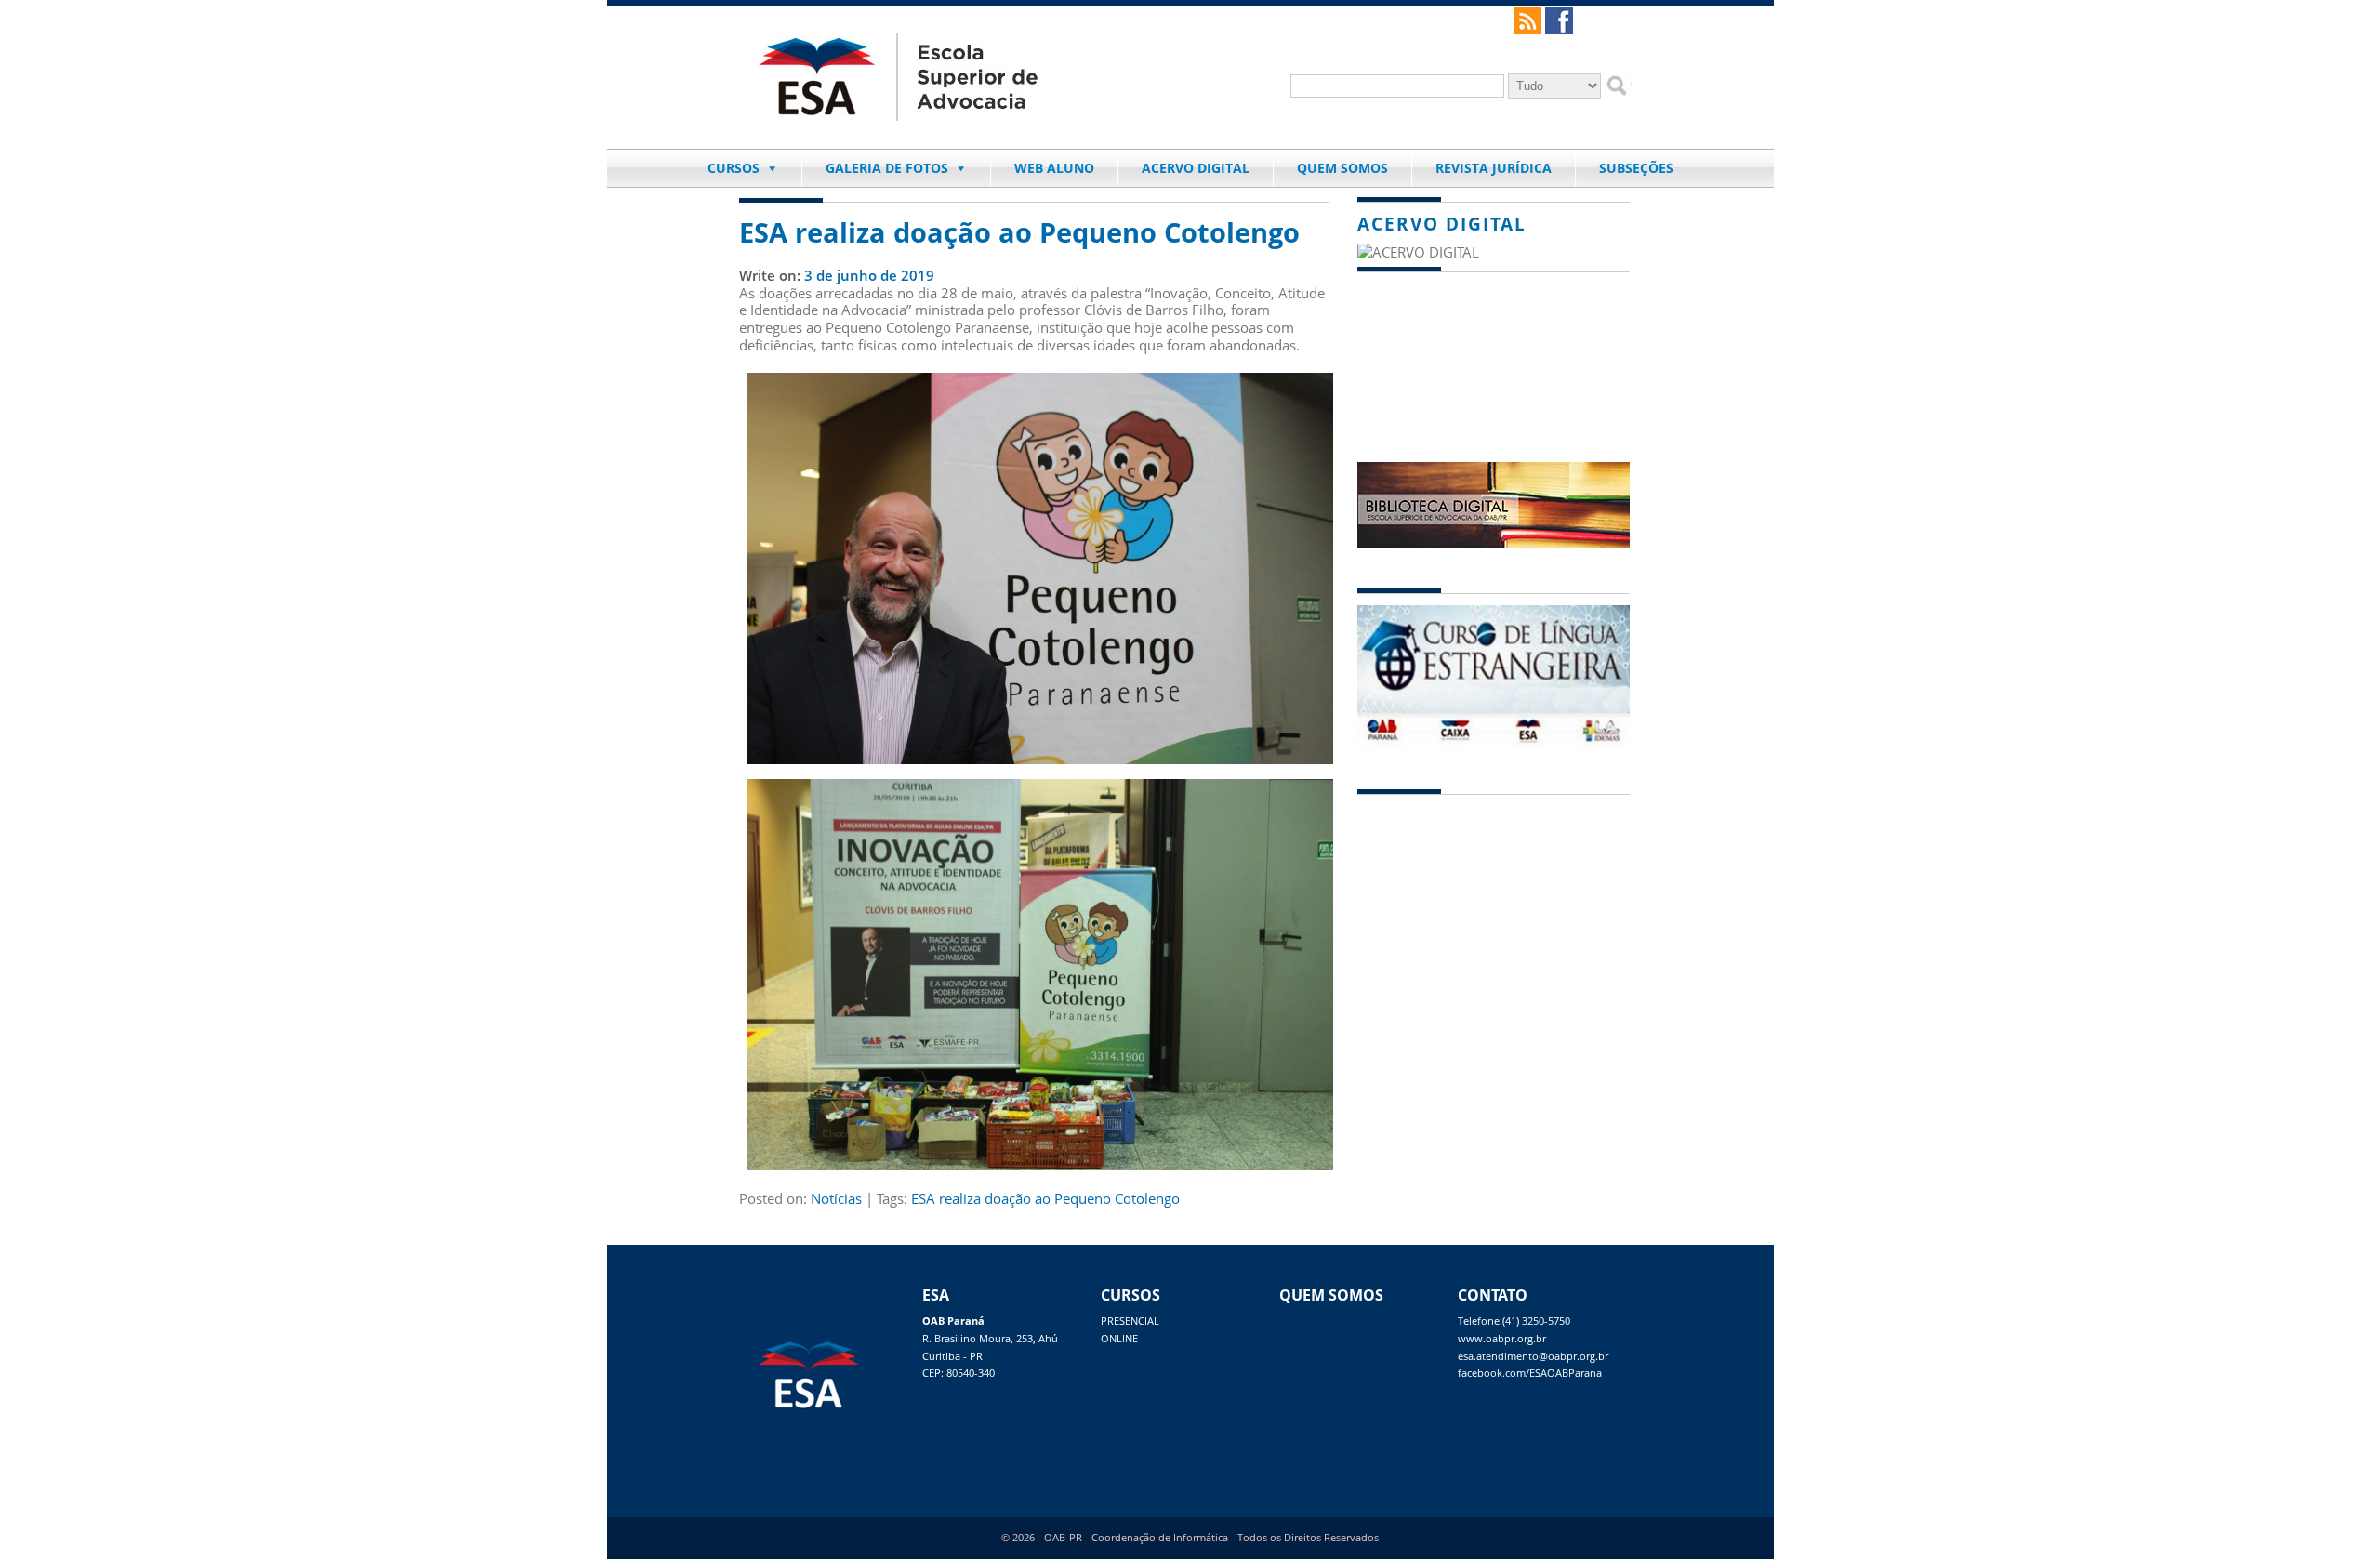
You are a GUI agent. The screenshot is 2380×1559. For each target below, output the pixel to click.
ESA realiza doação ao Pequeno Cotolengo (1019, 232)
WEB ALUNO (1054, 168)
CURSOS (734, 168)
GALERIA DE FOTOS (887, 168)
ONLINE (1119, 1339)
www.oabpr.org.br (1502, 1339)
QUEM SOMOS (1342, 168)
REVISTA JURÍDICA (1494, 168)
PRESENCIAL (1130, 1321)
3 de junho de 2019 (869, 275)
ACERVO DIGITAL (1196, 168)
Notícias (836, 1198)
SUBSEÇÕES (1636, 168)
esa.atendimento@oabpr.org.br (1533, 1356)
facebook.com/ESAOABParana (1530, 1373)
